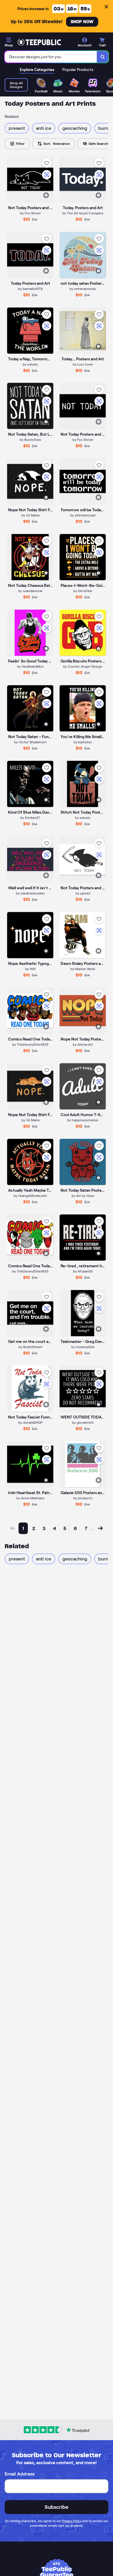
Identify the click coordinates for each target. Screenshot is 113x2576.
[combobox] (51, 57)
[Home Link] (39, 42)
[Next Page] (100, 1528)
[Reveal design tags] (46, 195)
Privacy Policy (72, 2521)
